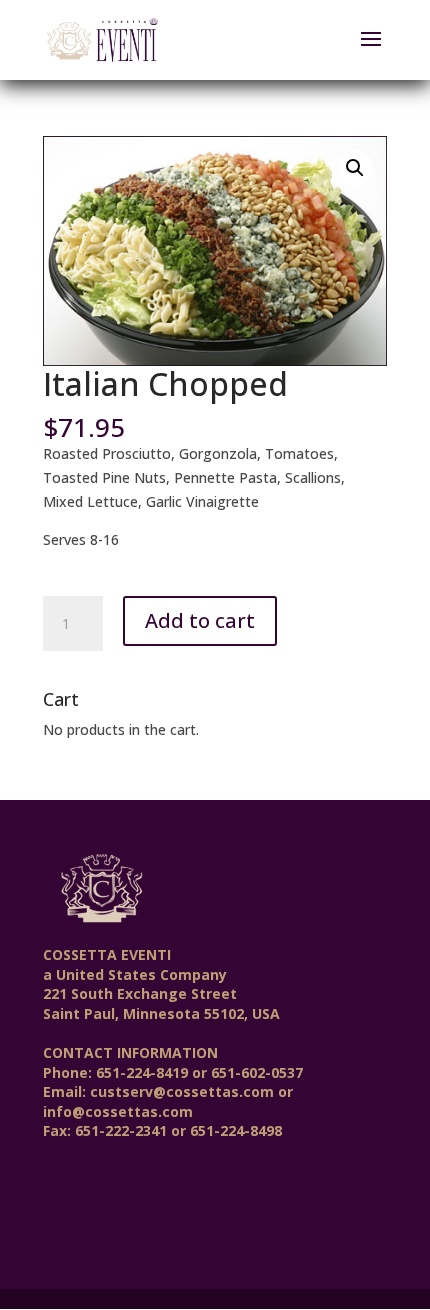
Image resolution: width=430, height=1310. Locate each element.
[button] (355, 168)
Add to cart (200, 620)
